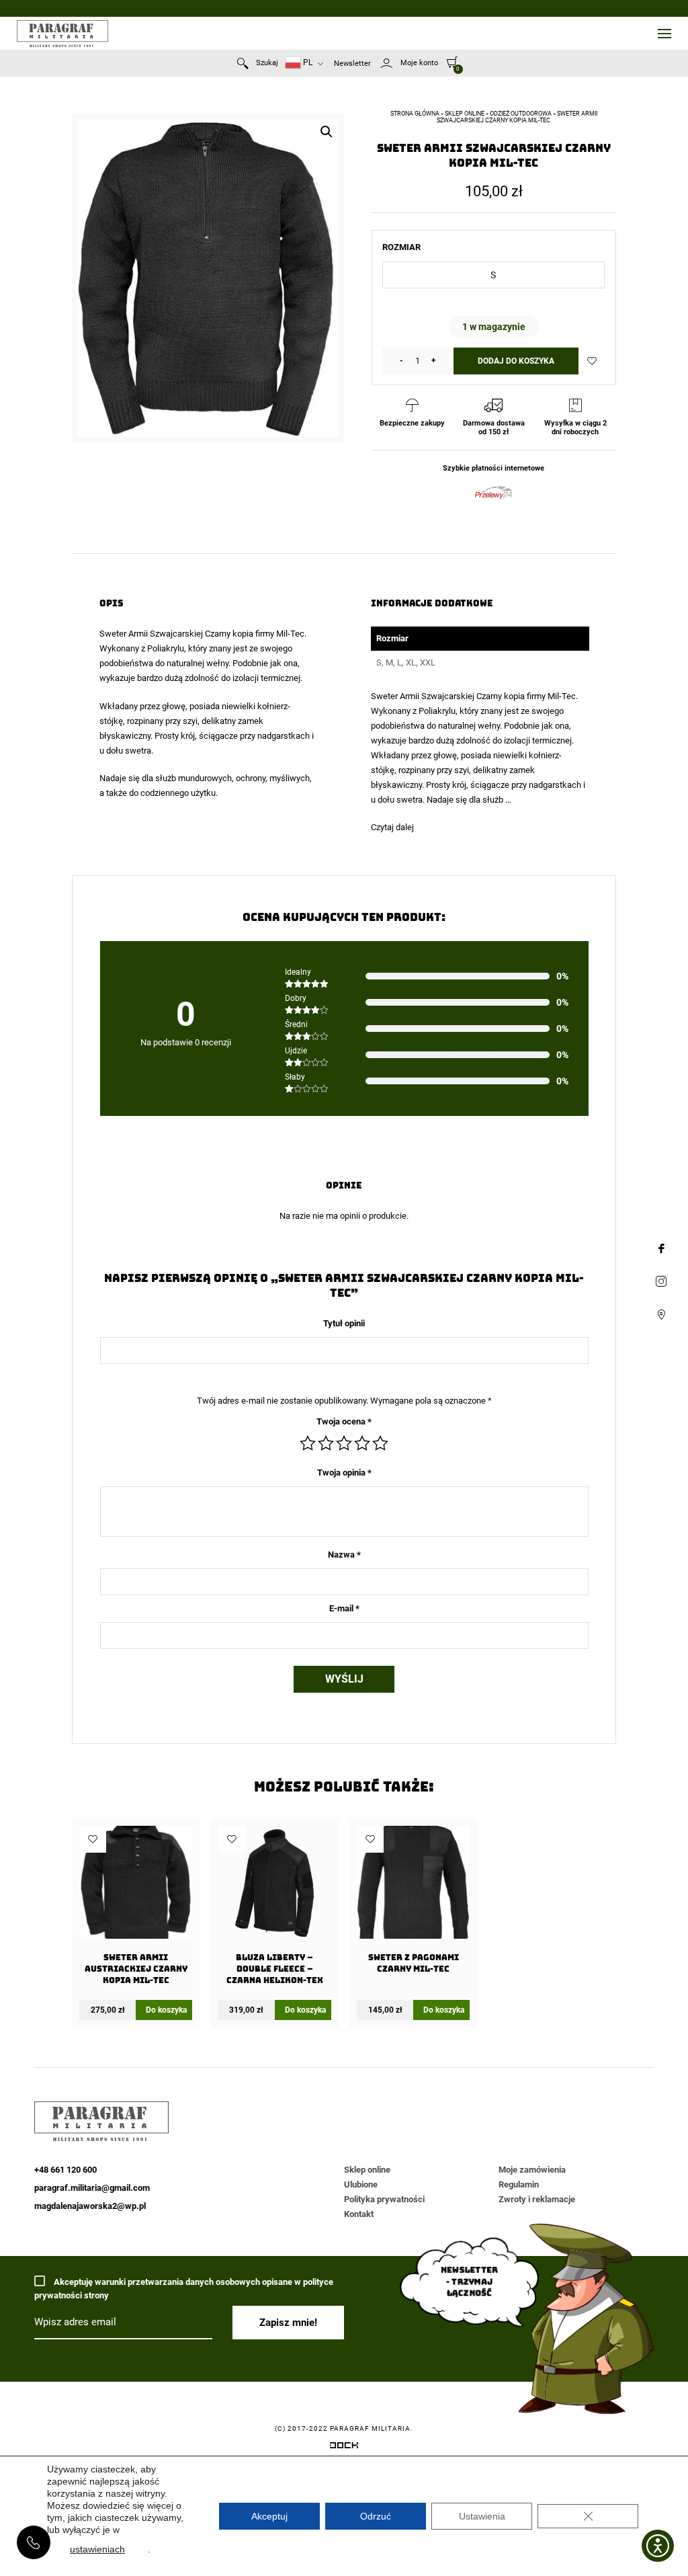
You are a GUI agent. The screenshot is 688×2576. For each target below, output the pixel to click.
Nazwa (344, 1555)
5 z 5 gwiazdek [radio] (380, 1443)
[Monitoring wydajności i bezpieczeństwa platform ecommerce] (344, 2448)
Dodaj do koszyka (516, 361)
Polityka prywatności (384, 2199)
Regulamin (519, 2184)
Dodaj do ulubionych (592, 361)
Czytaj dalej (392, 827)
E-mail (344, 1608)
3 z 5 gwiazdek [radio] (344, 1443)
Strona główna (415, 114)
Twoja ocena (344, 1421)
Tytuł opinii (344, 1323)
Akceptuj (269, 2516)
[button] (327, 132)
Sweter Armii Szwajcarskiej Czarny (165, 634)
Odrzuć (376, 2516)
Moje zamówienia (532, 2170)
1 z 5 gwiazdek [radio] (308, 1443)
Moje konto (419, 63)
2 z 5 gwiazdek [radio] (326, 1443)
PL (307, 63)
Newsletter (352, 64)
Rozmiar (401, 247)
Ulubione (361, 2184)
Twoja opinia (344, 1473)
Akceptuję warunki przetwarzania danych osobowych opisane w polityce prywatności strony (184, 2289)
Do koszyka (166, 2010)
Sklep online (465, 114)
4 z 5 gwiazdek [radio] (362, 1443)
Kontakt (359, 2214)
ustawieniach (97, 2549)
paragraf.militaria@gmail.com (92, 2188)
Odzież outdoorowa (521, 114)
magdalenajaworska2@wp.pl (90, 2206)
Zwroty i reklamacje (537, 2199)
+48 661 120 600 (34, 2542)
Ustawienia (482, 2516)
